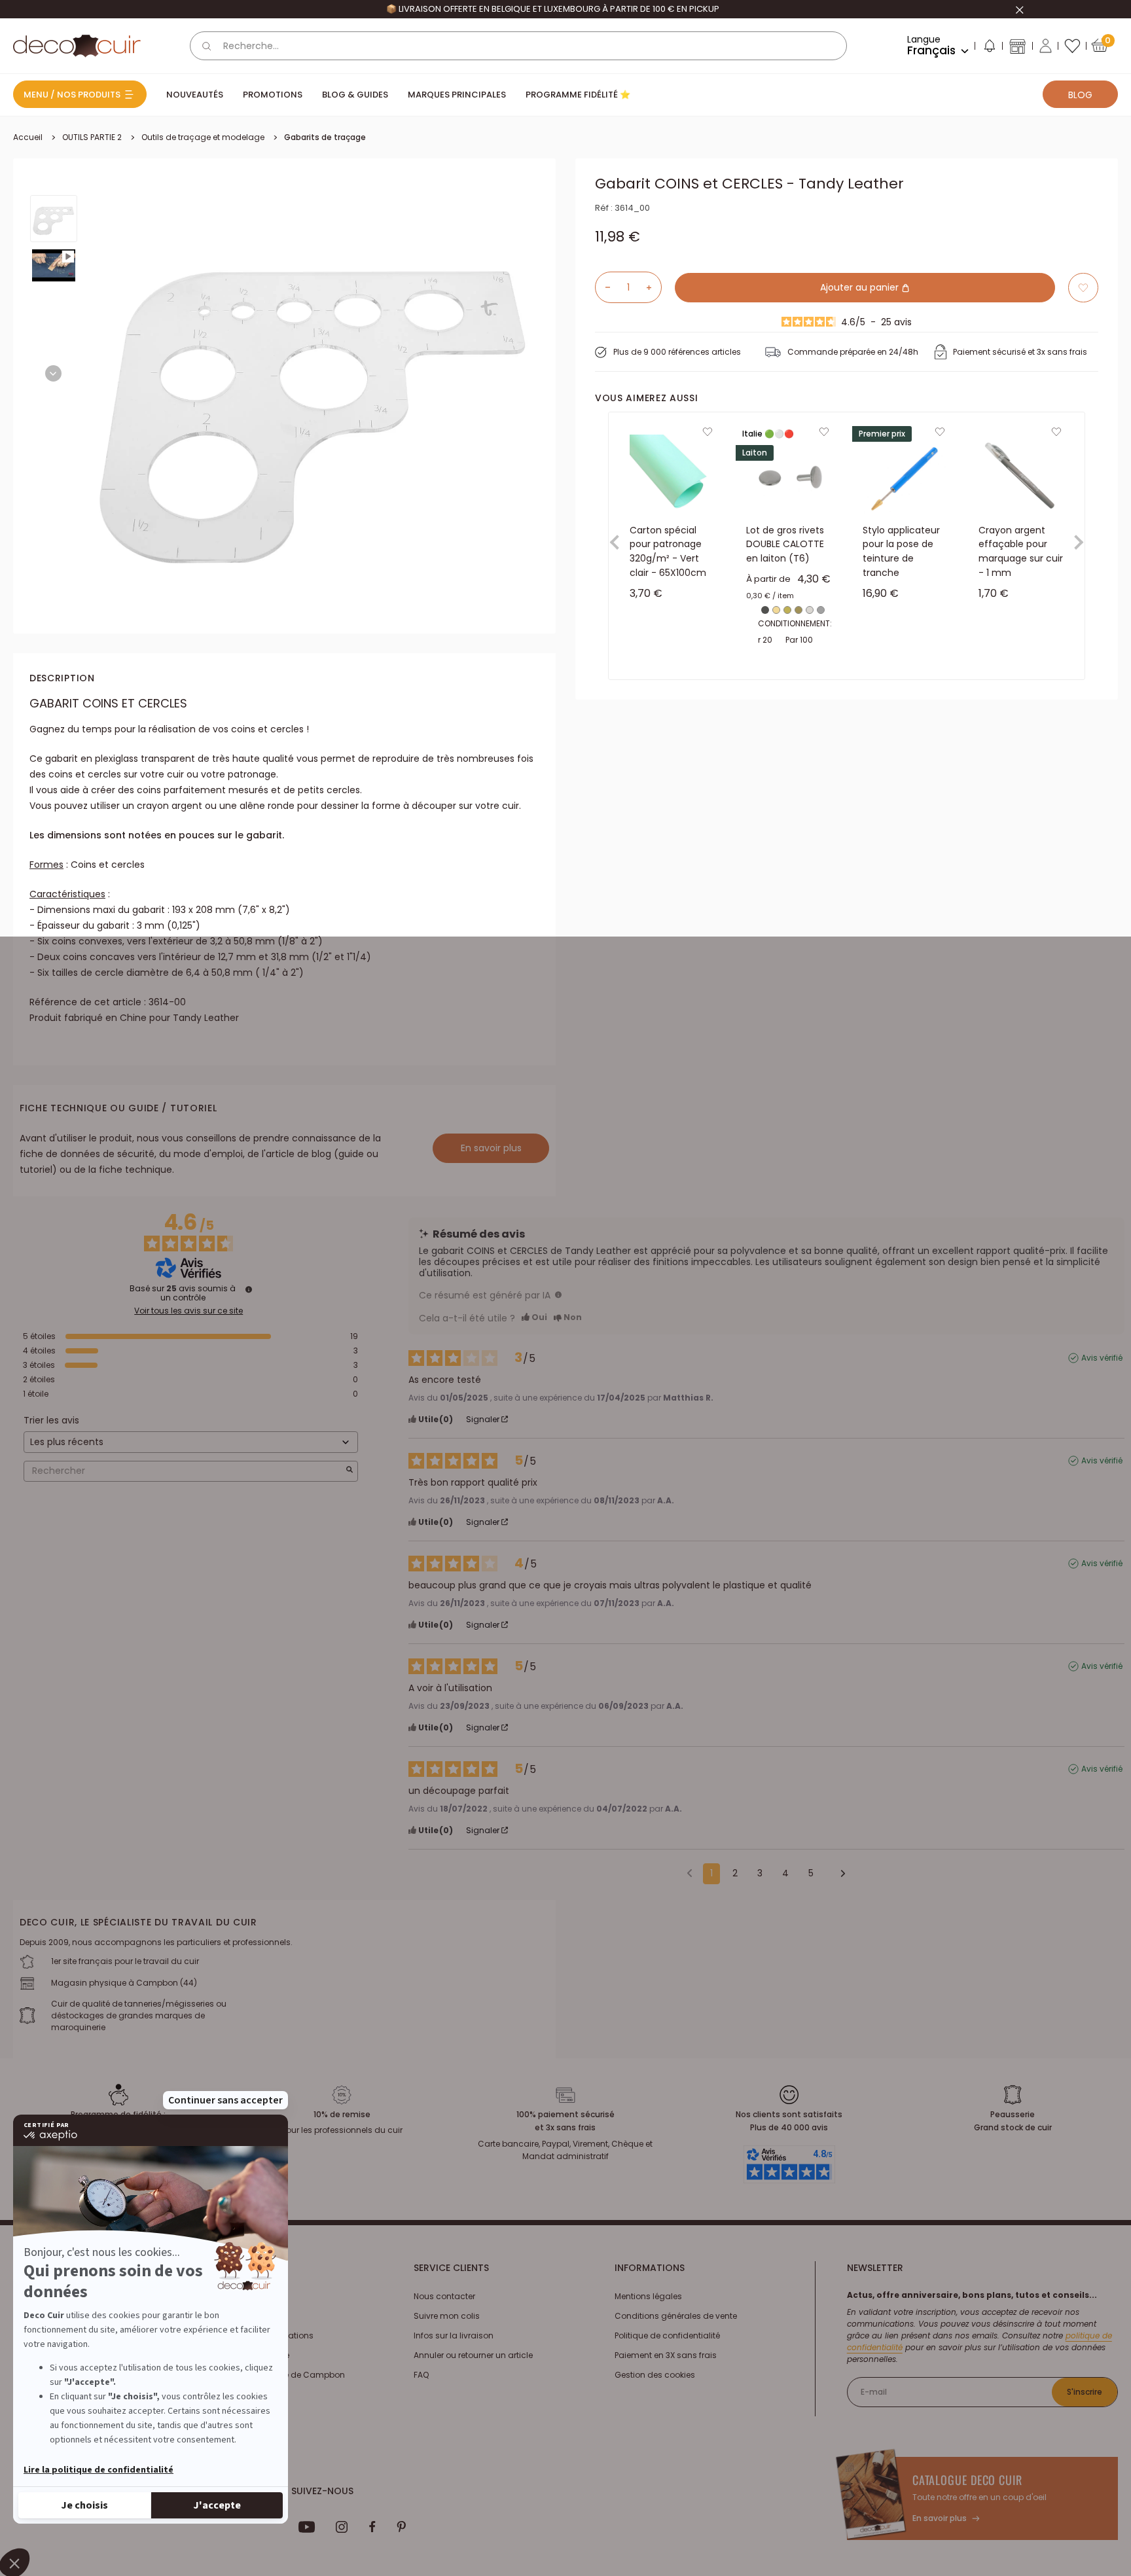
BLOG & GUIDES (355, 95)
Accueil (28, 137)
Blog (1080, 95)
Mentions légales (648, 2296)
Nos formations (244, 2296)
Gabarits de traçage (325, 137)
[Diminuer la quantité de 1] (603, 287)
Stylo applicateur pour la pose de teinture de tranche (901, 551)
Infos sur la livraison (454, 2335)
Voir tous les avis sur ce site (188, 1311)
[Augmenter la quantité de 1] (654, 287)
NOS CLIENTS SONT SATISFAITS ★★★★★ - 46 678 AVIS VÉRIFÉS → (553, 9)
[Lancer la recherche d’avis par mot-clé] (350, 1471)
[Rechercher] (207, 46)
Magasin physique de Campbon (279, 2375)
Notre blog (234, 2316)
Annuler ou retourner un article (473, 2355)
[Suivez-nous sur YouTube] (307, 2527)
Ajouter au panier (861, 287)
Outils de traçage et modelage (203, 137)
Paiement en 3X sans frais (666, 2355)
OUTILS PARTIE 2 (92, 137)
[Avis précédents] (690, 1872)
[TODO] (558, 1295)
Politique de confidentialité (667, 2335)
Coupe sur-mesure (251, 2355)
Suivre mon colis (447, 2316)
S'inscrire (1085, 2392)
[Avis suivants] (838, 1874)
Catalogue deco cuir (967, 2480)
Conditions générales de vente (676, 2316)
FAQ (421, 2375)
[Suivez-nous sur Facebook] (372, 2527)
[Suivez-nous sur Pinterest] (401, 2527)
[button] (989, 48)
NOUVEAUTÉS (195, 95)
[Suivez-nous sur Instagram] (342, 2527)
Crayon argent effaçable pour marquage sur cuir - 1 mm (1021, 551)
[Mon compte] (1046, 46)
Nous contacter (444, 2296)
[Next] (53, 373)
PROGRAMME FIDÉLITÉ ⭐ (578, 95)
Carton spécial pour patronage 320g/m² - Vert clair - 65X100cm (668, 551)
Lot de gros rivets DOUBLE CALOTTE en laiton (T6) (785, 544)
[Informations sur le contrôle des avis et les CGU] (249, 1289)
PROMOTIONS (273, 95)
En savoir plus (491, 1148)
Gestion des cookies (655, 2375)
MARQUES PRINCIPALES (457, 95)
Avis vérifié (1102, 1358)
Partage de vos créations (263, 2335)
